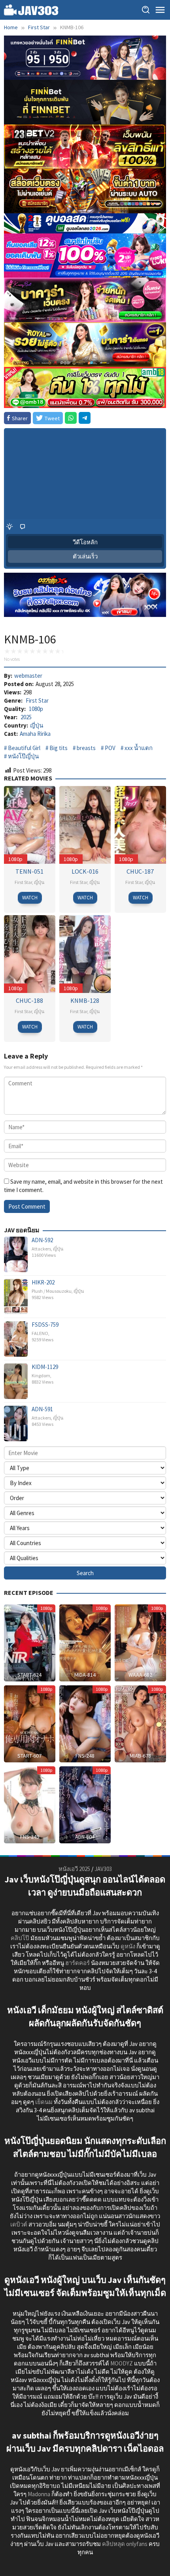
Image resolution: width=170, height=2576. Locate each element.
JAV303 (103, 1869)
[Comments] (23, 526)
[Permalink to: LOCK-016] (85, 824)
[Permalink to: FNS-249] (30, 1804)
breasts (86, 748)
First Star (37, 700)
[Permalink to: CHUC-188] (30, 953)
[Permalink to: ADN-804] (85, 1804)
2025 (26, 717)
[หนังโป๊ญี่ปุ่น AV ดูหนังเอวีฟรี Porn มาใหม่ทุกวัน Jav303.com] (31, 9)
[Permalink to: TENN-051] (30, 824)
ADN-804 (85, 1837)
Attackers (41, 1249)
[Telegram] (85, 418)
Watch (30, 898)
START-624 (29, 1675)
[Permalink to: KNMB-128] (85, 953)
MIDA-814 (85, 1675)
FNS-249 (30, 1837)
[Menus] (160, 10)
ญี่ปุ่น (37, 725)
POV (110, 748)
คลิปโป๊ (20, 1938)
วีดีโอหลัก (85, 542)
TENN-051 (29, 871)
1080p (36, 709)
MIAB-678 (140, 1756)
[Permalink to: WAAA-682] (140, 1642)
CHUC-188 (29, 1000)
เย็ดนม (44, 2102)
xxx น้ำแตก (139, 748)
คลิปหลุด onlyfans (125, 2544)
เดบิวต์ (19, 2224)
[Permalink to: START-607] (30, 1723)
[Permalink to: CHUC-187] (140, 824)
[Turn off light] (9, 526)
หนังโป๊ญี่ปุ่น (23, 756)
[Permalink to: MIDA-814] (85, 1642)
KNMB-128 (85, 1000)
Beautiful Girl (24, 748)
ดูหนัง (128, 1946)
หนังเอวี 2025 (74, 1869)
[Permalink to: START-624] (30, 1642)
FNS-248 (85, 1756)
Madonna (39, 2494)
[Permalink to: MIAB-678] (140, 1723)
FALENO (40, 1333)
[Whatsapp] (71, 418)
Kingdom (41, 1375)
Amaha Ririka (35, 734)
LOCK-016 (85, 871)
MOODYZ (122, 2363)
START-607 (29, 1756)
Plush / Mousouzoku (52, 1291)
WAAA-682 (140, 1675)
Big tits (59, 748)
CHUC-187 (140, 871)
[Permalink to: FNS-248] (85, 1723)
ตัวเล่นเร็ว (85, 556)
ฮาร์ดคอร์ (77, 1963)
